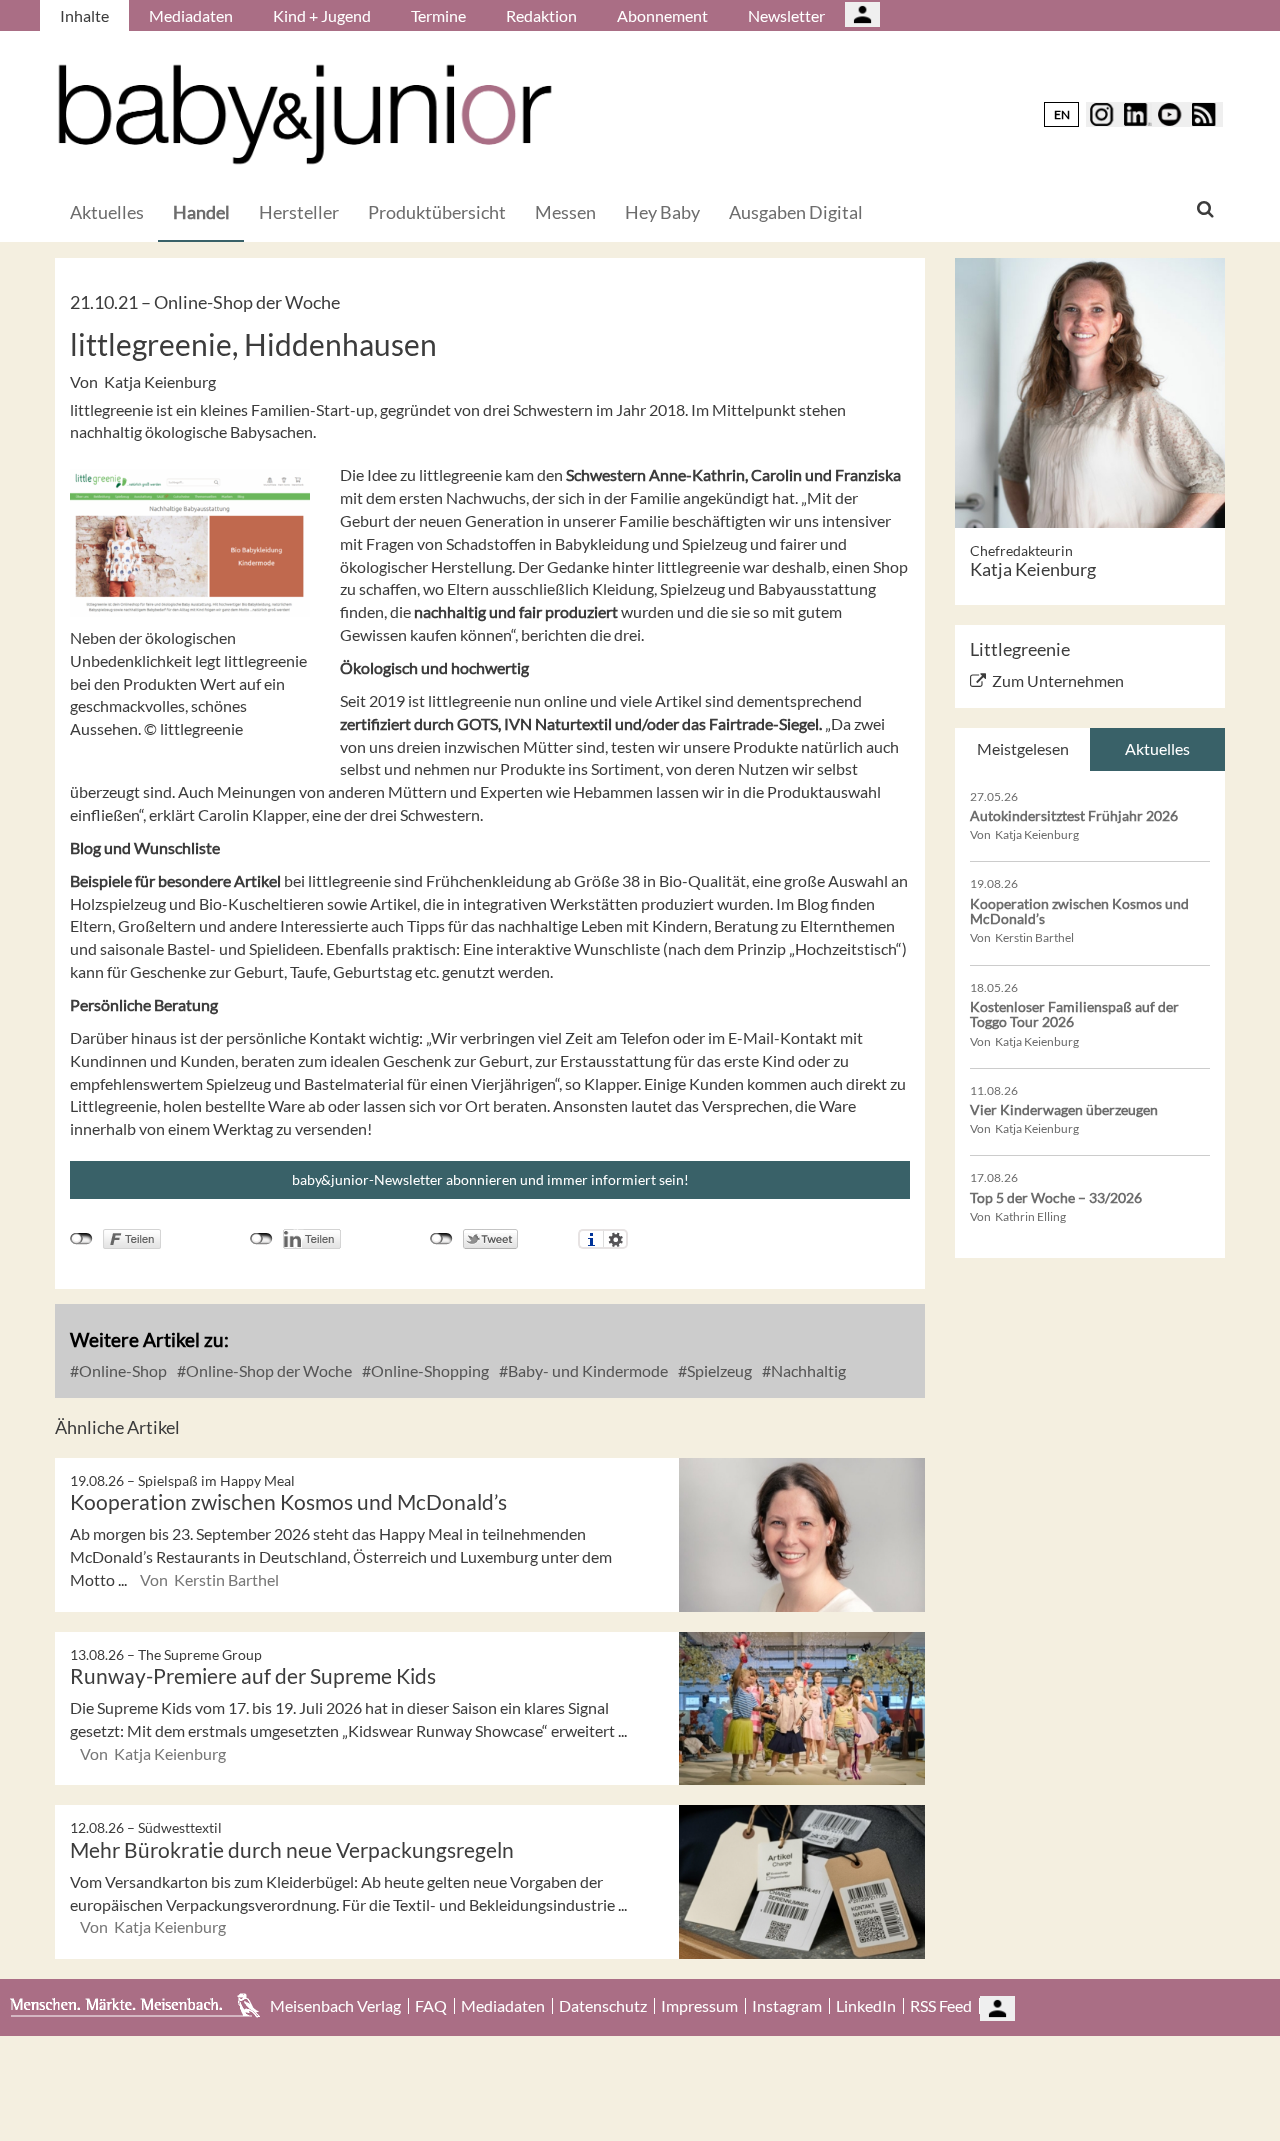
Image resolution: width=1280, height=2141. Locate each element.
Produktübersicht (437, 212)
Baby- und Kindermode (586, 1370)
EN (1062, 114)
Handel (201, 212)
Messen (565, 212)
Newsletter (786, 15)
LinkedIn (866, 2006)
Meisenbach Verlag (335, 2006)
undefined (261, 1239)
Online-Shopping (428, 1370)
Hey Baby (662, 212)
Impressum (699, 2006)
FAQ (431, 2006)
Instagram (787, 2006)
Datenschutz (603, 2006)
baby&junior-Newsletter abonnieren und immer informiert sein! (490, 1179)
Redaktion (541, 15)
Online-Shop (121, 1370)
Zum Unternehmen (1058, 680)
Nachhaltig (807, 1370)
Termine (438, 15)
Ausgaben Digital (796, 212)
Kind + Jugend (322, 15)
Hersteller (299, 212)
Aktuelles (107, 212)
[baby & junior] (305, 114)
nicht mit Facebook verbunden (81, 1239)
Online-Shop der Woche (267, 1370)
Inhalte (84, 15)
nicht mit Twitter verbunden (441, 1239)
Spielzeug (718, 1370)
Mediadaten (191, 15)
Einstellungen (615, 1239)
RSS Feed (941, 2006)
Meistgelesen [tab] (1023, 748)
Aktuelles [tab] (1157, 748)
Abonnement (662, 15)
